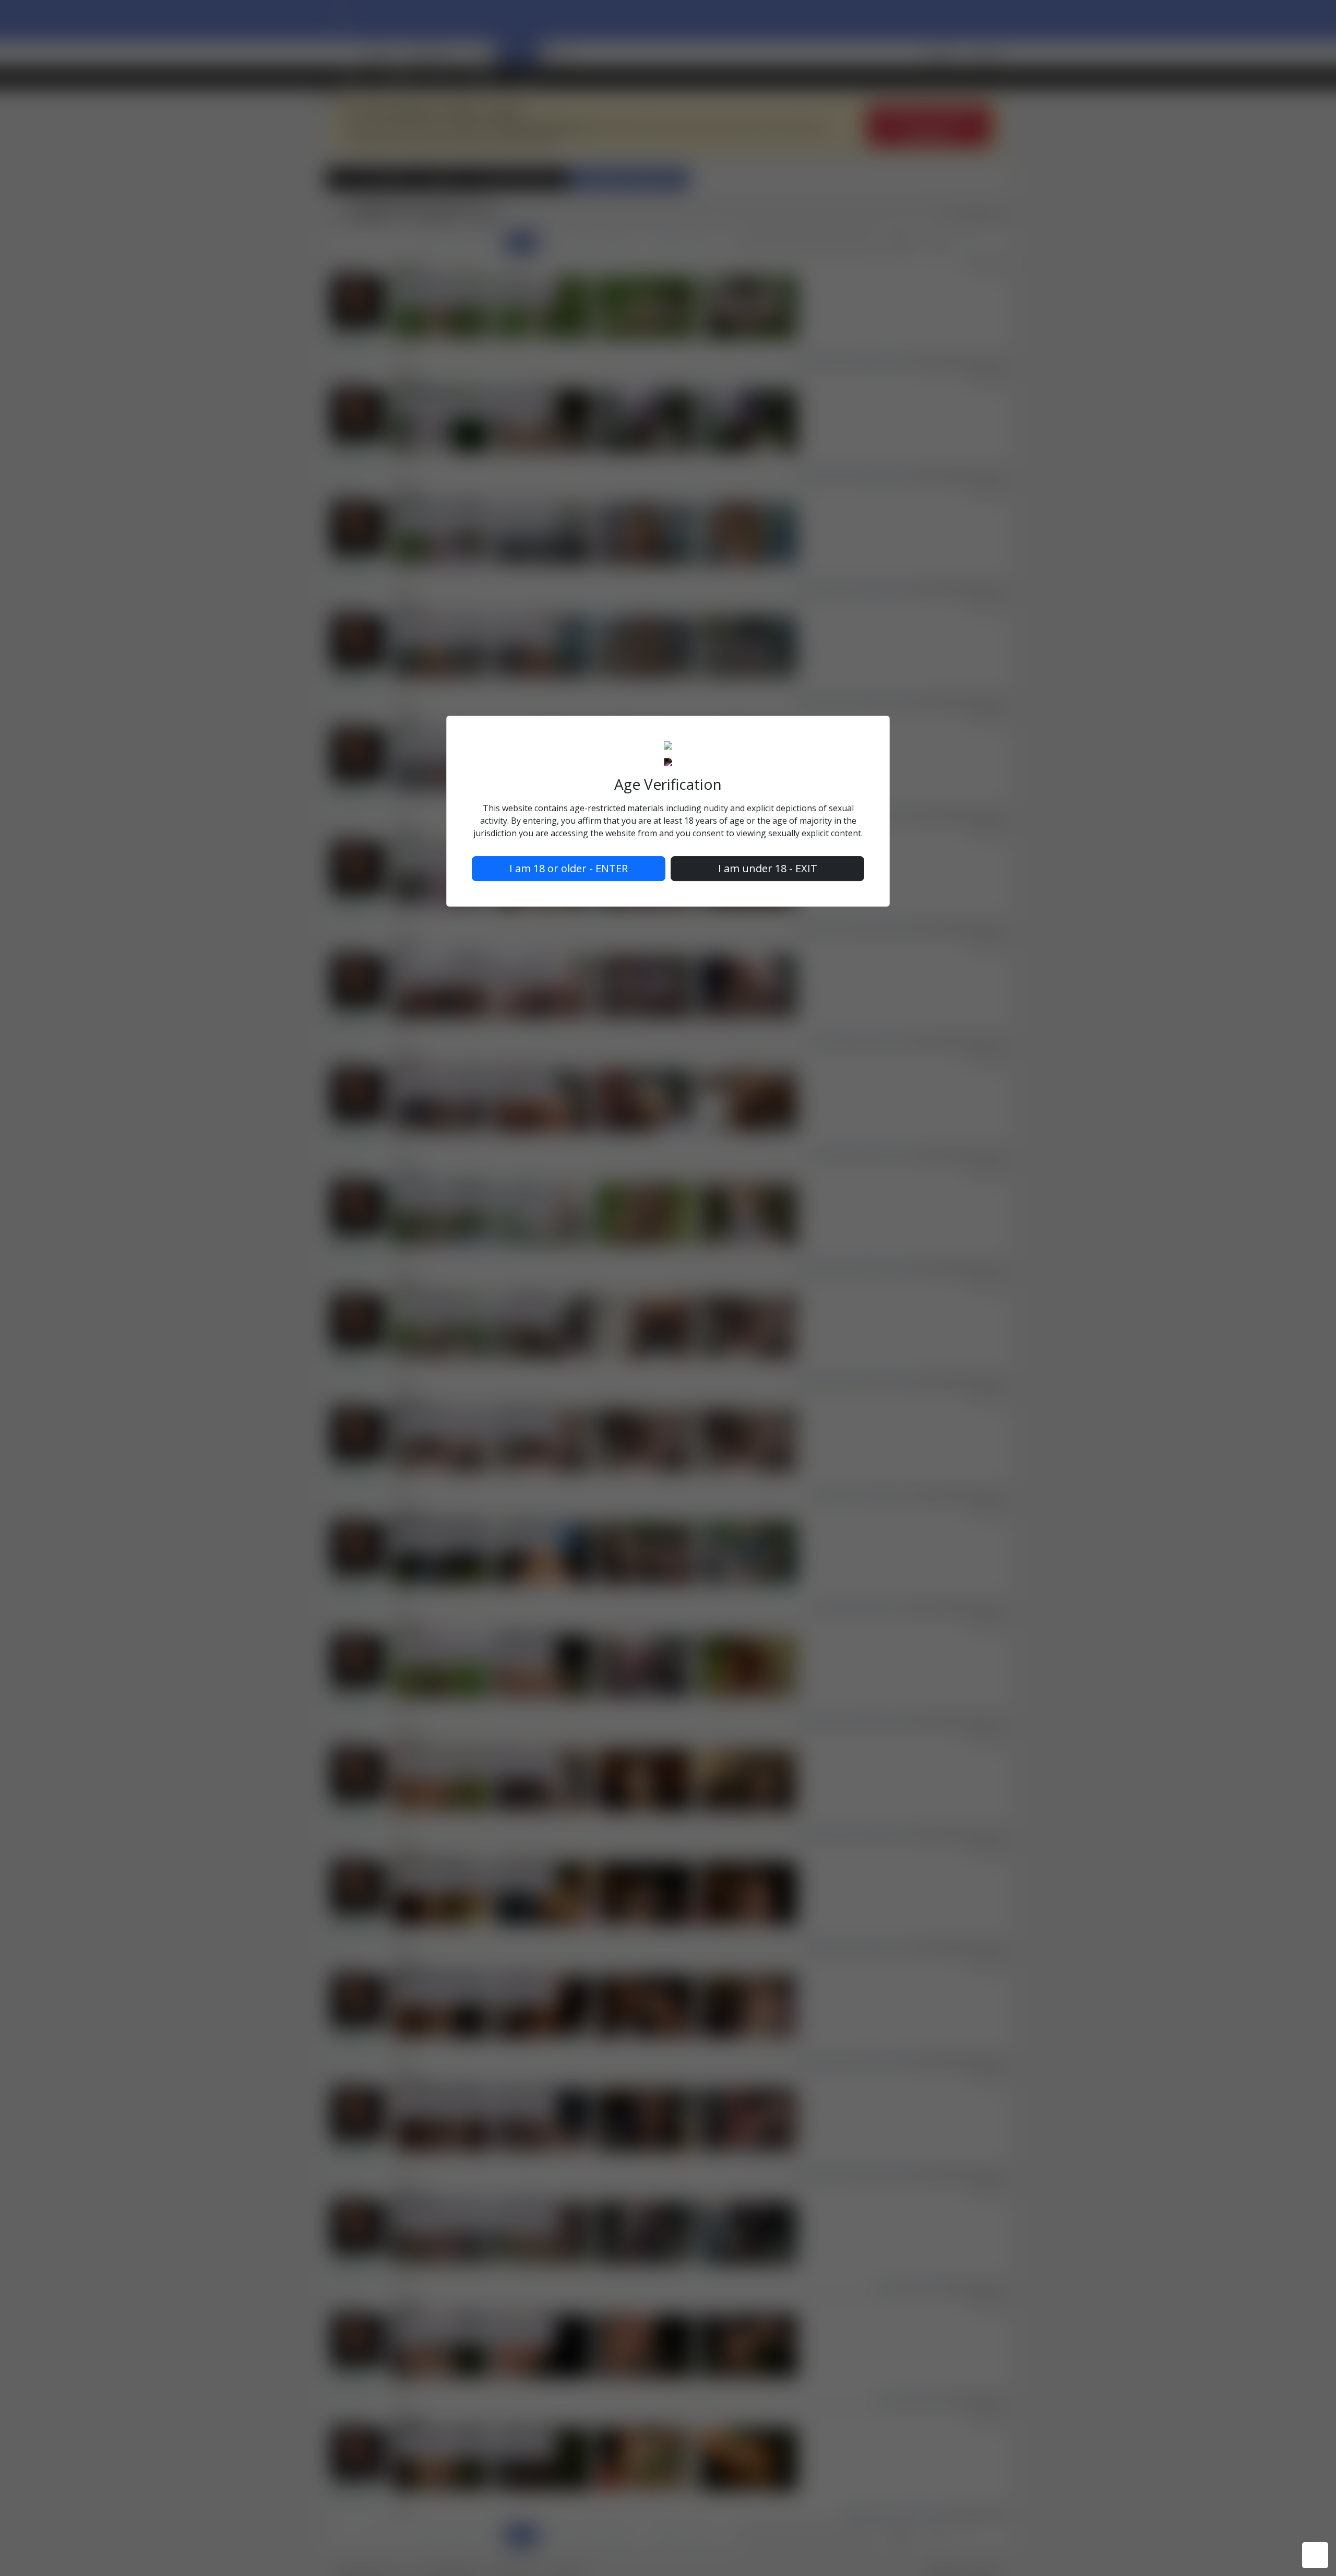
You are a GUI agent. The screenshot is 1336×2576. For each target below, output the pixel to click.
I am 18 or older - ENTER (569, 868)
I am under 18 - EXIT (768, 868)
